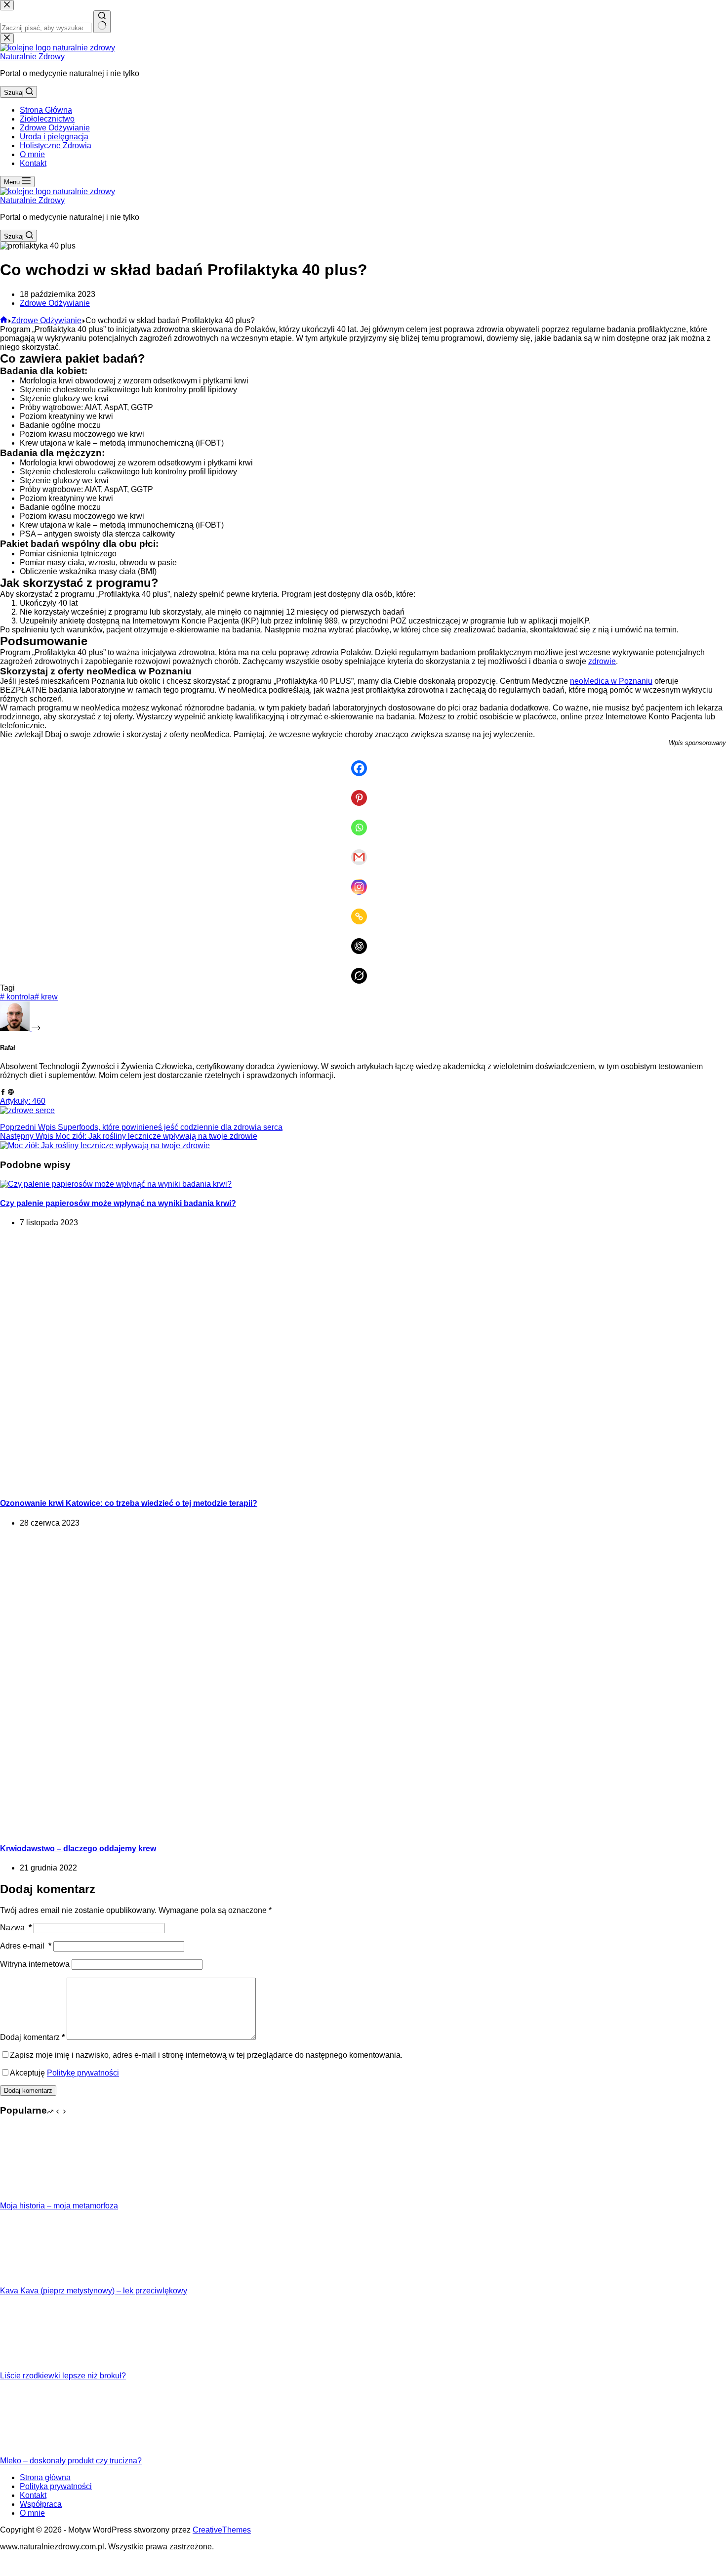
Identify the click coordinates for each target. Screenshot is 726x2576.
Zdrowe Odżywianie (55, 128)
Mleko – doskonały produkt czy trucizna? (71, 2461)
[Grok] (363, 969)
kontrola (17, 997)
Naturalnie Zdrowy (32, 57)
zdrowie (602, 661)
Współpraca (41, 2504)
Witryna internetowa (35, 1964)
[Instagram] (363, 880)
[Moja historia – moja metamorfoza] (37, 2197)
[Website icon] (11, 1092)
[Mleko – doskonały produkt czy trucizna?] (37, 2452)
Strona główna (45, 2477)
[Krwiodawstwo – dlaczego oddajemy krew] (148, 1829)
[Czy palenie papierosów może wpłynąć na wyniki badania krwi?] (116, 1184)
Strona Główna (46, 110)
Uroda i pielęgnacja (54, 137)
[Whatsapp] (363, 821)
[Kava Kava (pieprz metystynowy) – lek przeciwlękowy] (37, 2282)
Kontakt (33, 163)
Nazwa (16, 1928)
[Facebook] (363, 761)
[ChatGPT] (363, 939)
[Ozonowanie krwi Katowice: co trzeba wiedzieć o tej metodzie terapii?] (190, 1484)
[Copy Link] (363, 910)
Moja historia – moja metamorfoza (59, 2206)
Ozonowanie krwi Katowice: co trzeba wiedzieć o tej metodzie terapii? (129, 1503)
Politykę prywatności (83, 2073)
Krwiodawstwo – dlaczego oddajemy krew (78, 1849)
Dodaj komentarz (32, 2037)
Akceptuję (64, 2073)
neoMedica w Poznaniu (611, 681)
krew (46, 997)
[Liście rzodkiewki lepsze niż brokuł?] (37, 2367)
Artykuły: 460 (23, 1101)
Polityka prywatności (56, 2486)
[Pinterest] (363, 791)
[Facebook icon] (3, 1092)
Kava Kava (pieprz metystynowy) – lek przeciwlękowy (94, 2291)
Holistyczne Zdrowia (56, 145)
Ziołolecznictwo (47, 119)
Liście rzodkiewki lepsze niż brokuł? (63, 2376)
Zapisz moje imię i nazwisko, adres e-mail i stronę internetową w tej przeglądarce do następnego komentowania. (206, 2055)
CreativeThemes (222, 2530)
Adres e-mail (26, 1946)
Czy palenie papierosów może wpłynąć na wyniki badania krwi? (118, 1203)
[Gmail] (363, 850)
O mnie (32, 154)
